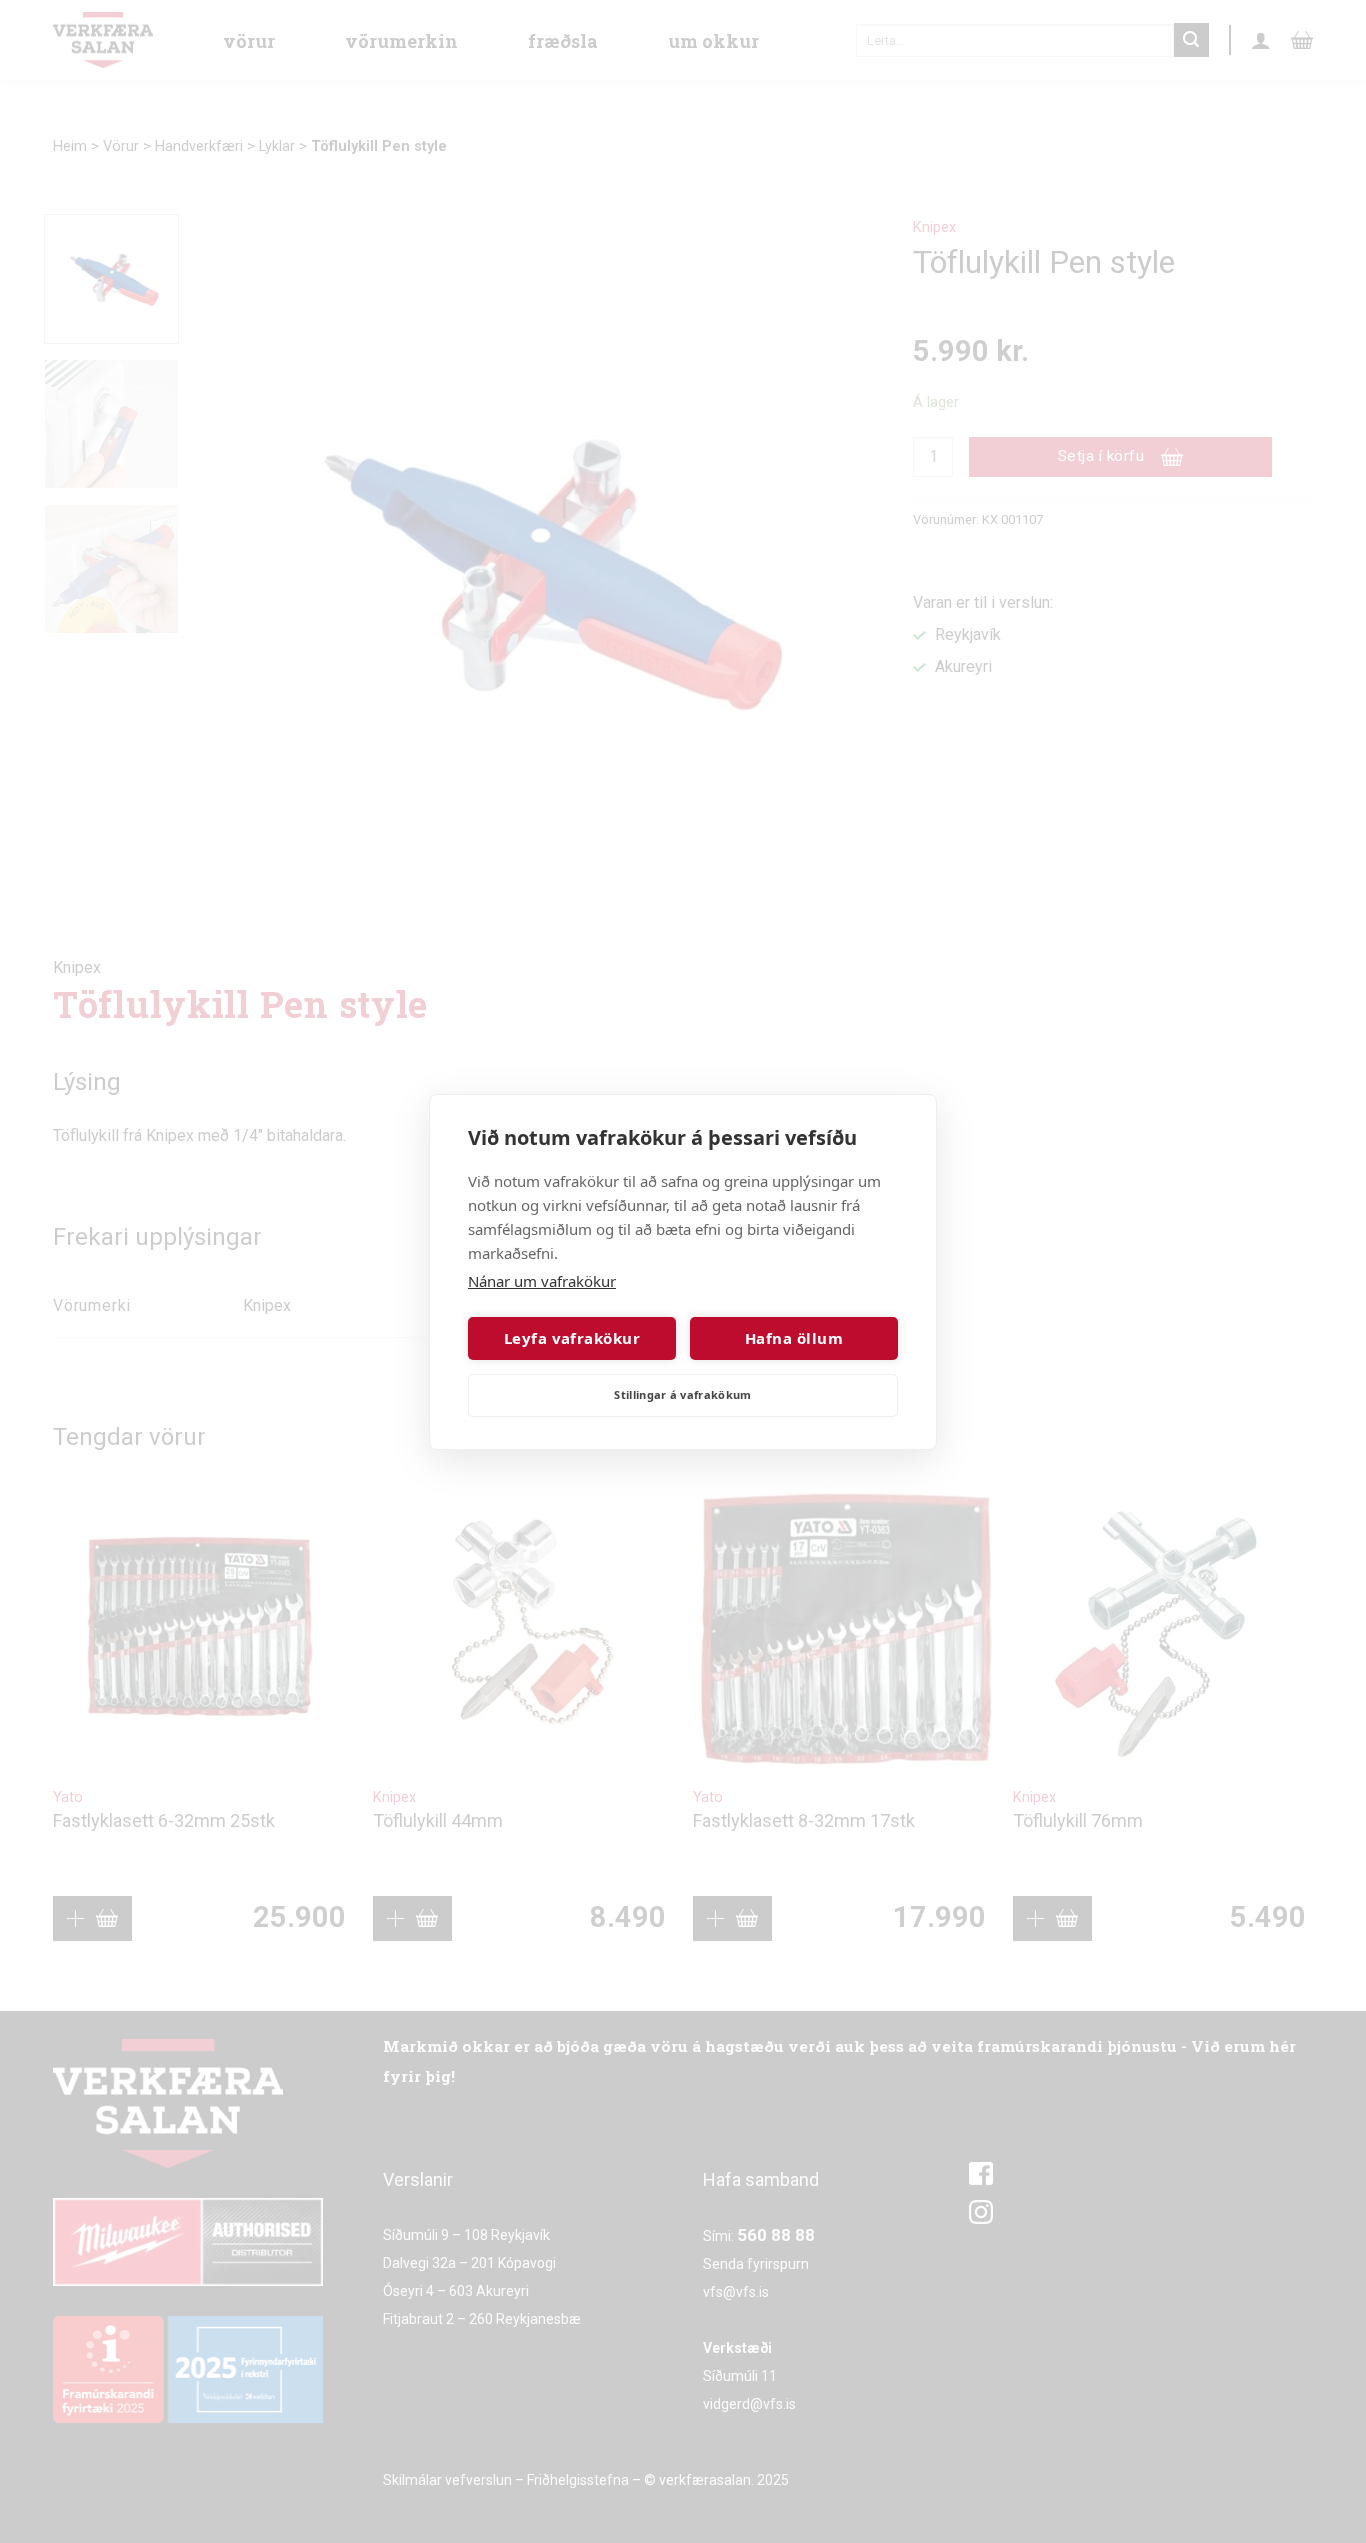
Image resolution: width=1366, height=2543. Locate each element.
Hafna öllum (794, 1338)
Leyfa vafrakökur (572, 1338)
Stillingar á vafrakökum (683, 1394)
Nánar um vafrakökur (542, 1281)
